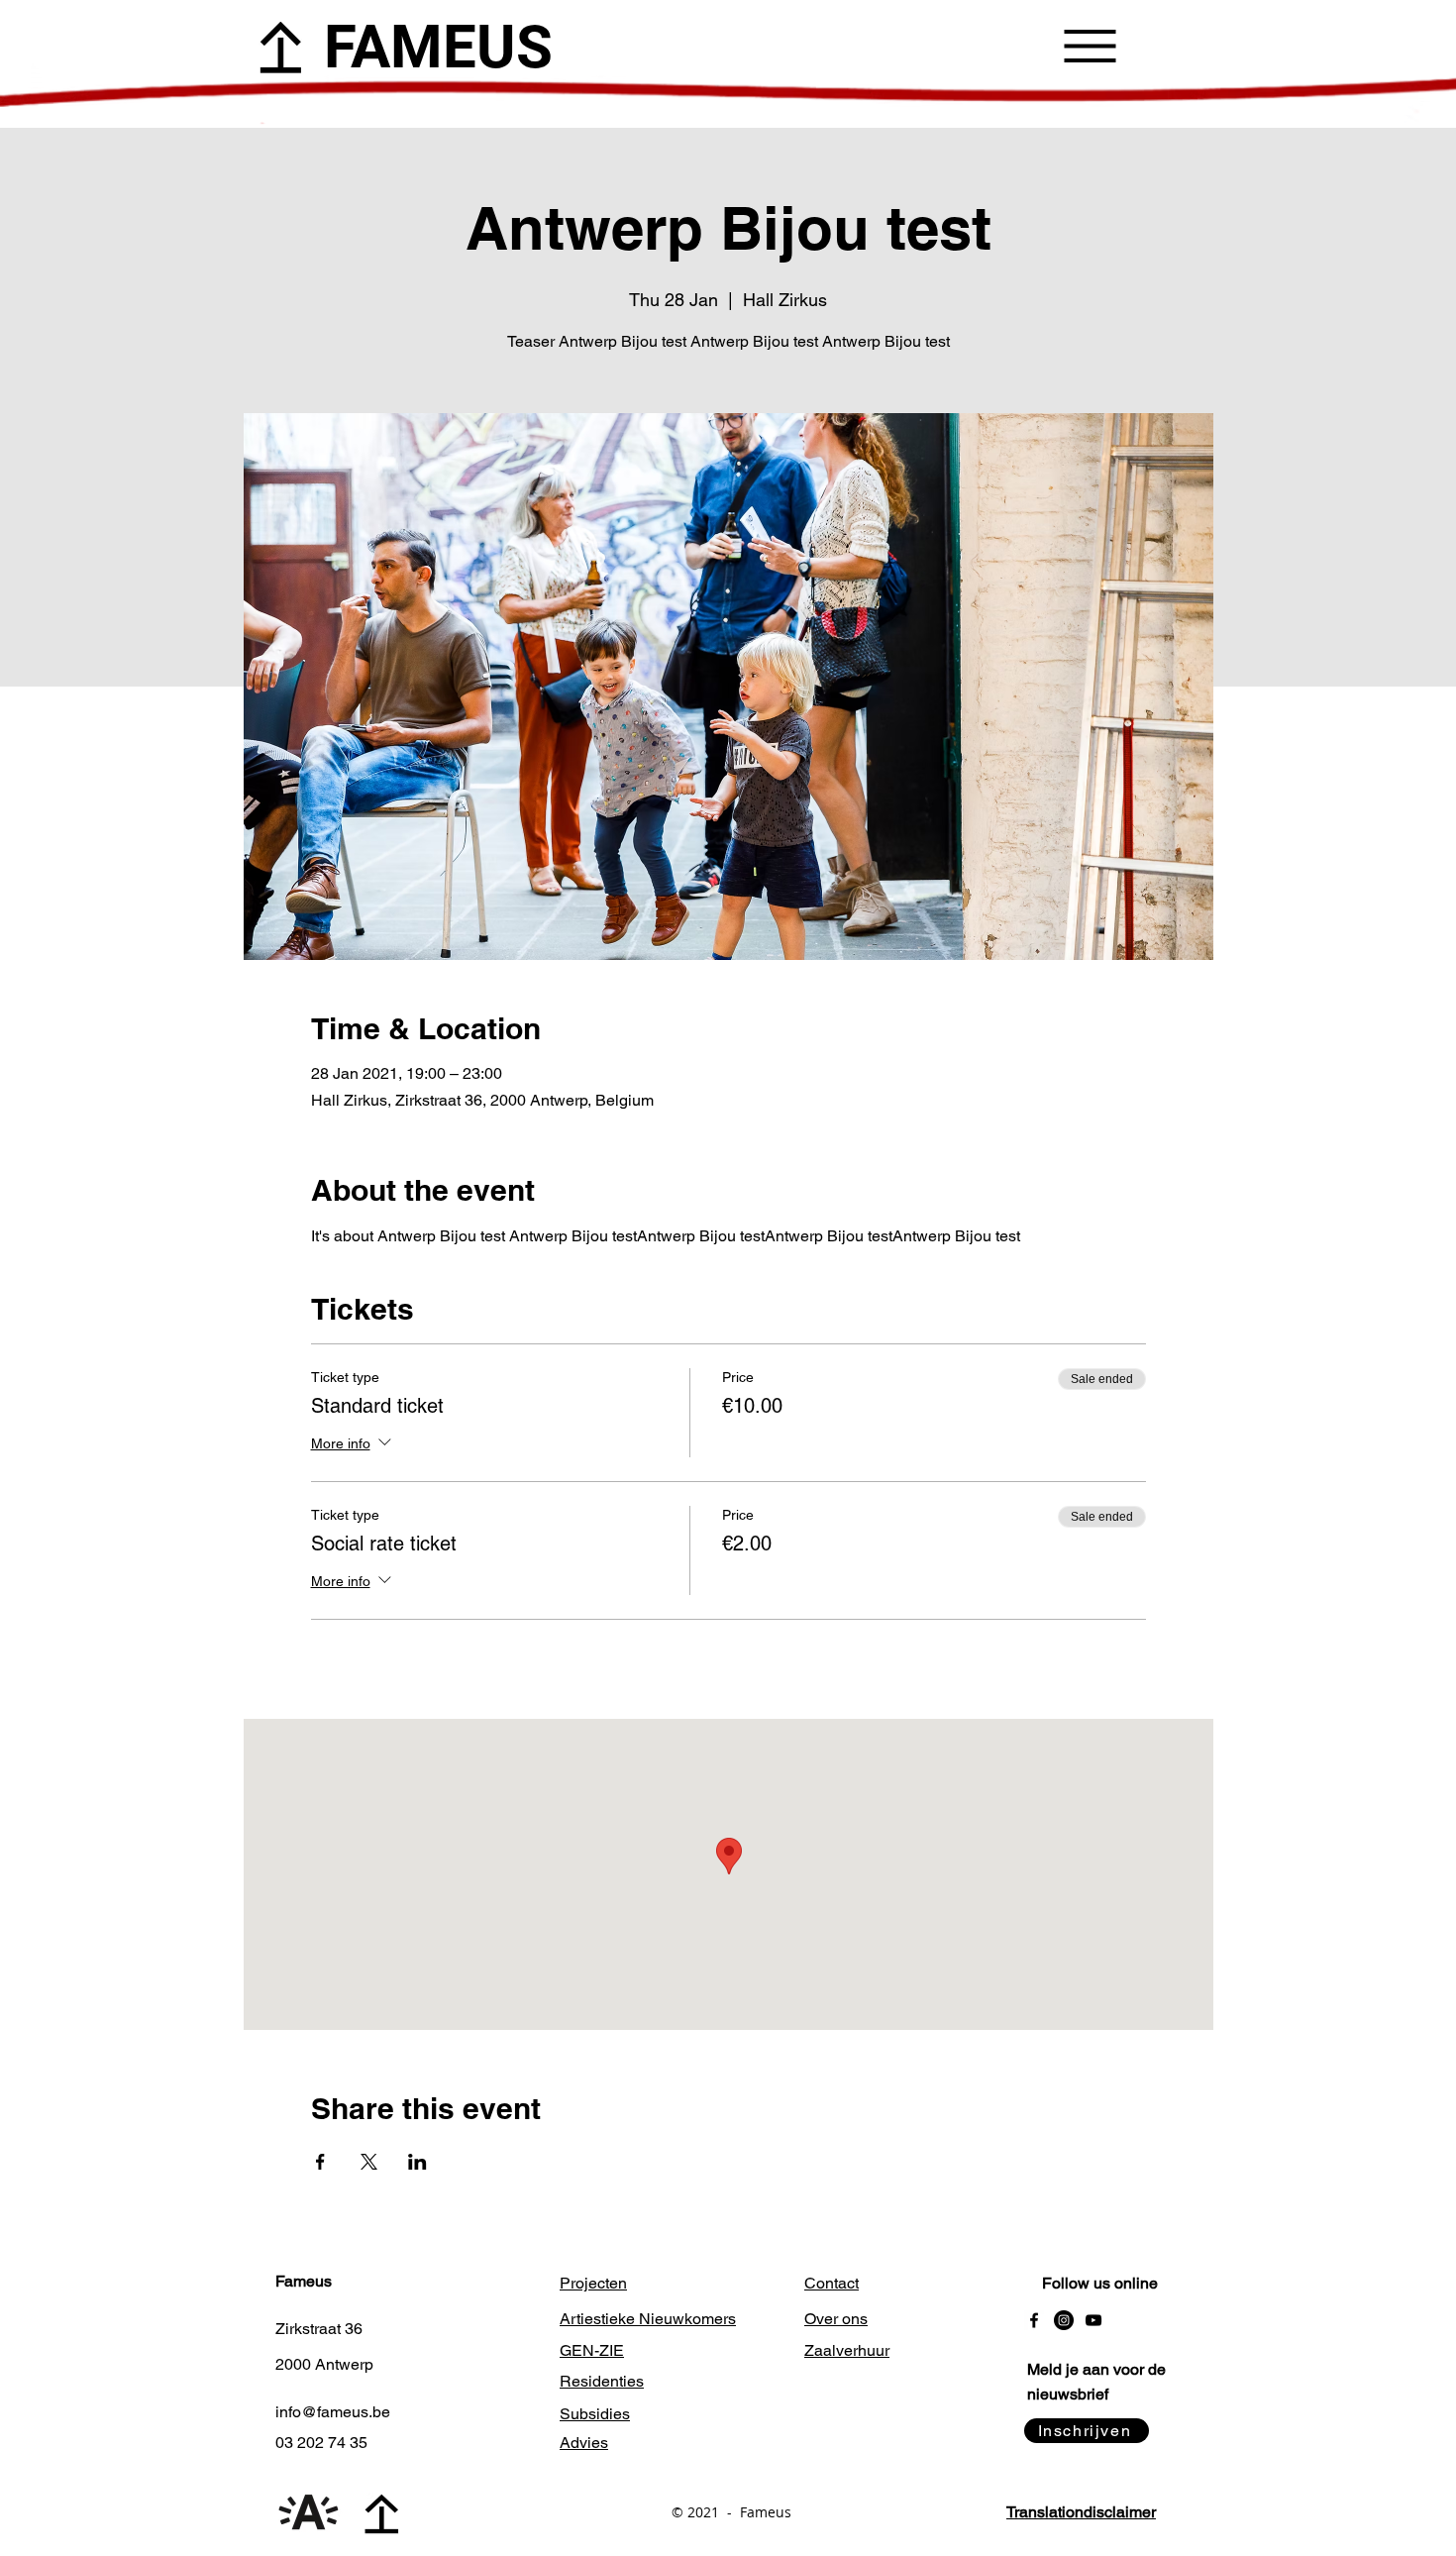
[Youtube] (1093, 2320)
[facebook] (1034, 2320)
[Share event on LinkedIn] (417, 2162)
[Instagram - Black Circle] (1064, 2320)
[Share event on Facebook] (320, 2162)
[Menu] (1090, 46)
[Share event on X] (369, 2162)
